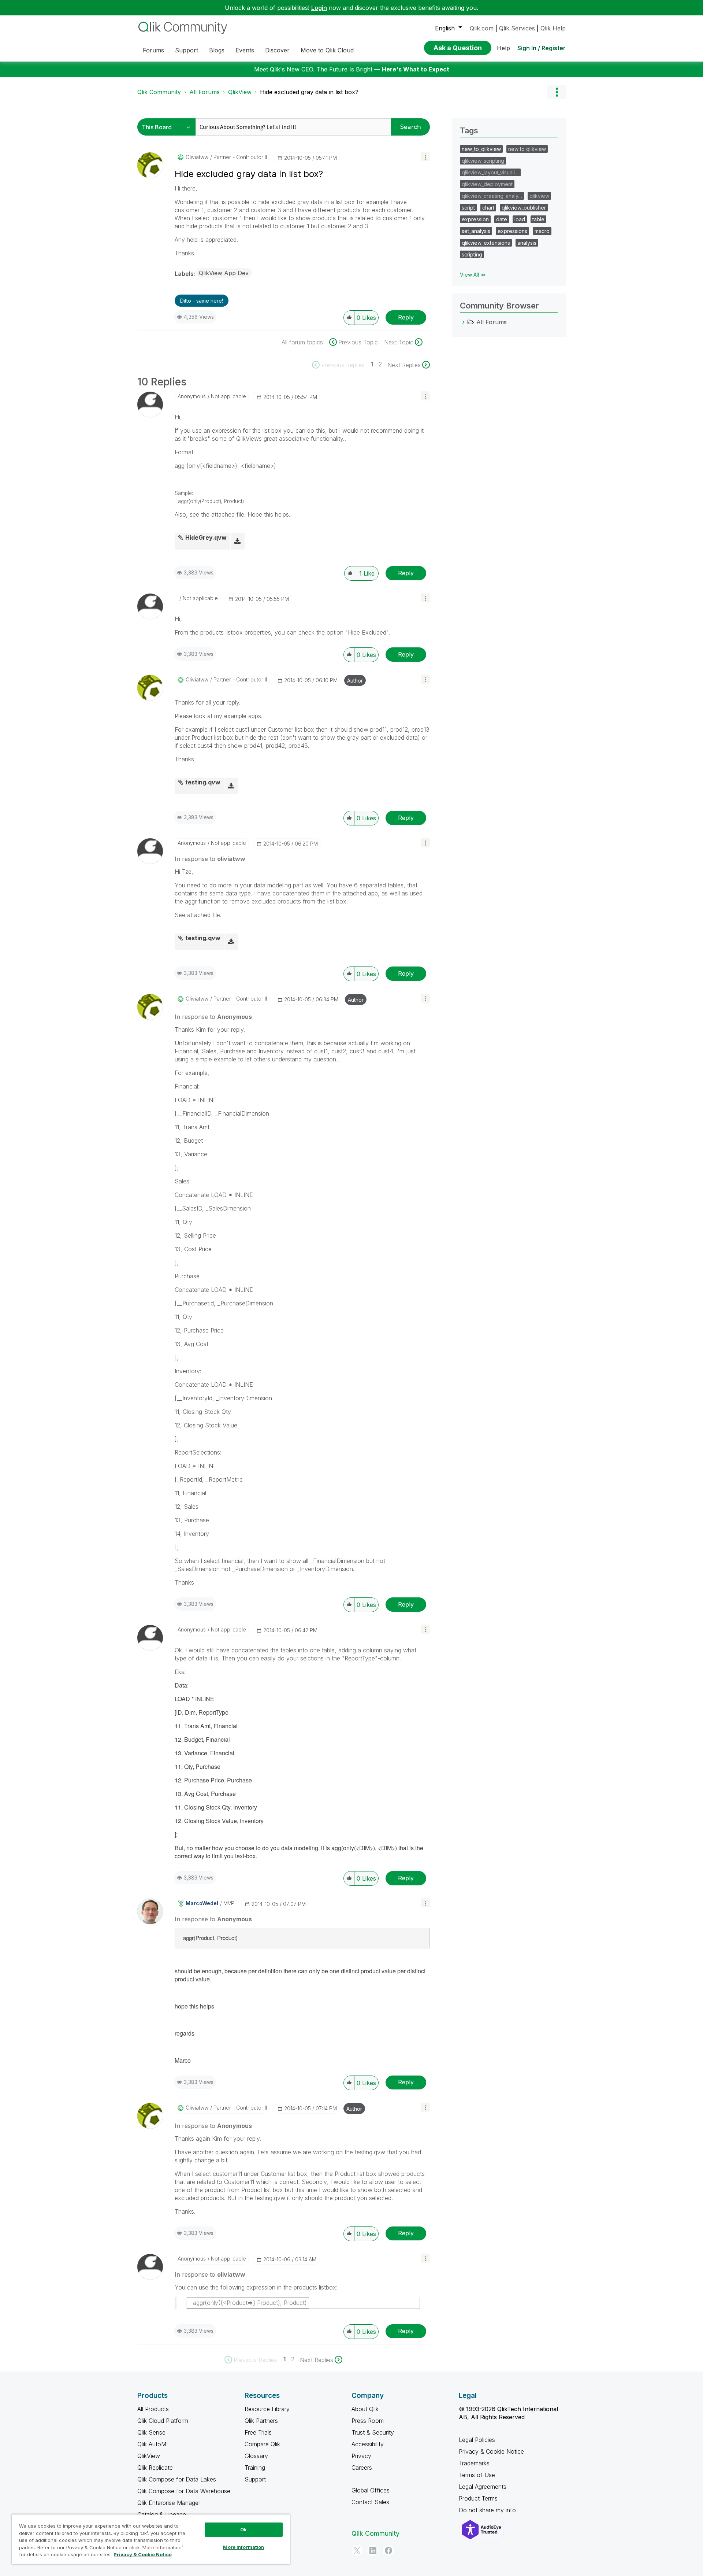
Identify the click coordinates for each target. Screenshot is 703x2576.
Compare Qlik (262, 2444)
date (502, 219)
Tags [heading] (469, 130)
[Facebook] (388, 2550)
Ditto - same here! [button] (202, 301)
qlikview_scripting (483, 161)
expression (475, 219)
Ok (243, 2529)
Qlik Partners (261, 2421)
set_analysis (476, 231)
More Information (243, 2547)
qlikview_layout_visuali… (490, 172)
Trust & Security (373, 2432)
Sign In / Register (542, 48)
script (468, 208)
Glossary (256, 2456)
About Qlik (365, 2409)
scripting (472, 254)
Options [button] (557, 92)
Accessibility (368, 2444)
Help (503, 48)
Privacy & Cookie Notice (491, 2451)
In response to (210, 859)
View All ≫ (473, 275)
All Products (153, 2409)
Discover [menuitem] (277, 50)
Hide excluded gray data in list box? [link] (309, 92)
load (520, 219)
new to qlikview (527, 149)
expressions (512, 231)
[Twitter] (357, 2550)
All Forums (204, 92)
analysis (527, 243)
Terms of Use (477, 2475)
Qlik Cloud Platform (163, 2421)
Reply (406, 317)
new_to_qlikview (481, 149)
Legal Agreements (483, 2487)
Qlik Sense (151, 2432)
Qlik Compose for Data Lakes (177, 2479)
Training (255, 2468)
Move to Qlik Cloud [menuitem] (327, 50)
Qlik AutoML (153, 2444)
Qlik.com (482, 28)
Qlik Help (553, 28)
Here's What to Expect (416, 69)
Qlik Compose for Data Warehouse (184, 2491)
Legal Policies (477, 2440)
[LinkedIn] (373, 2550)
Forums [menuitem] (153, 50)
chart (488, 208)
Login (319, 8)
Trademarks (474, 2463)
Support (255, 2479)
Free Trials (258, 2432)
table (538, 219)
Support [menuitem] (187, 50)
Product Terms (478, 2498)
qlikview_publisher (524, 208)
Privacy (361, 2456)
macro (542, 231)
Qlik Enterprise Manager (169, 2503)
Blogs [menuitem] (217, 50)
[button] (425, 157)
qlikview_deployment (487, 184)
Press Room (368, 2421)
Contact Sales (370, 2502)
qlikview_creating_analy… (492, 196)
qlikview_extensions (486, 243)
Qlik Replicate (155, 2468)
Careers (362, 2468)
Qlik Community (159, 92)
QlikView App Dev (224, 273)
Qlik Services (517, 28)
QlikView (240, 92)
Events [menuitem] (245, 50)
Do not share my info (488, 2510)
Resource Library (267, 2409)
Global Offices (371, 2490)
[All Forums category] (464, 322)
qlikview (539, 196)
